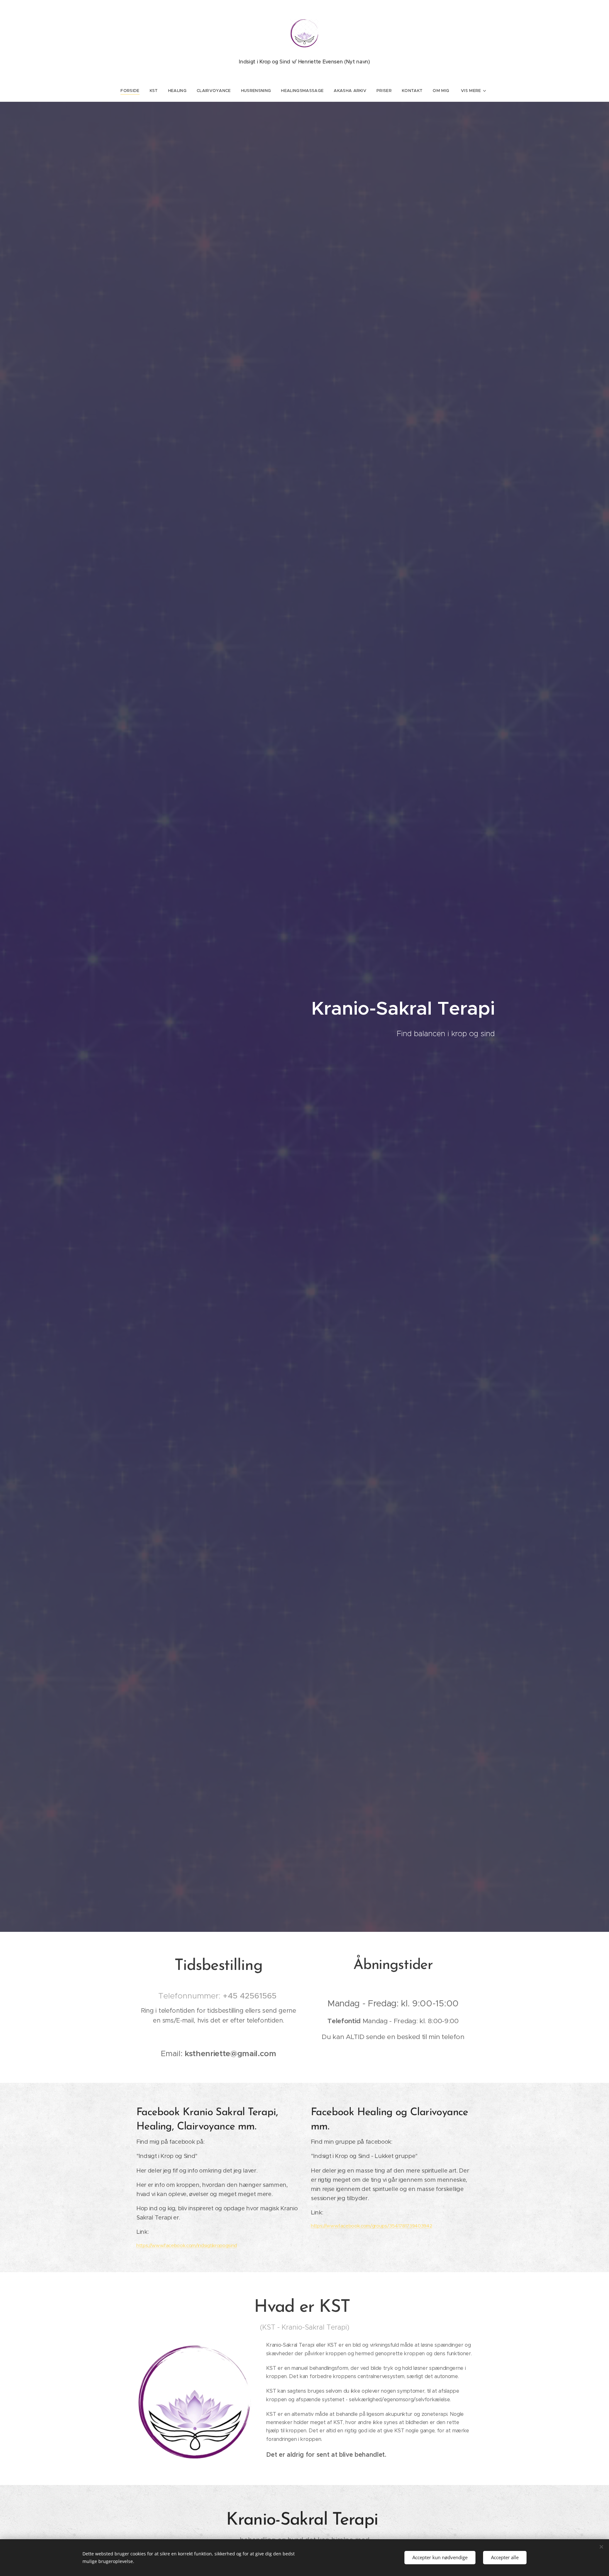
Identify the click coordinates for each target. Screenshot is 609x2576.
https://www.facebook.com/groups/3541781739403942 (371, 2226)
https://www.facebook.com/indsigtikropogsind (187, 2245)
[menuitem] (132, 91)
